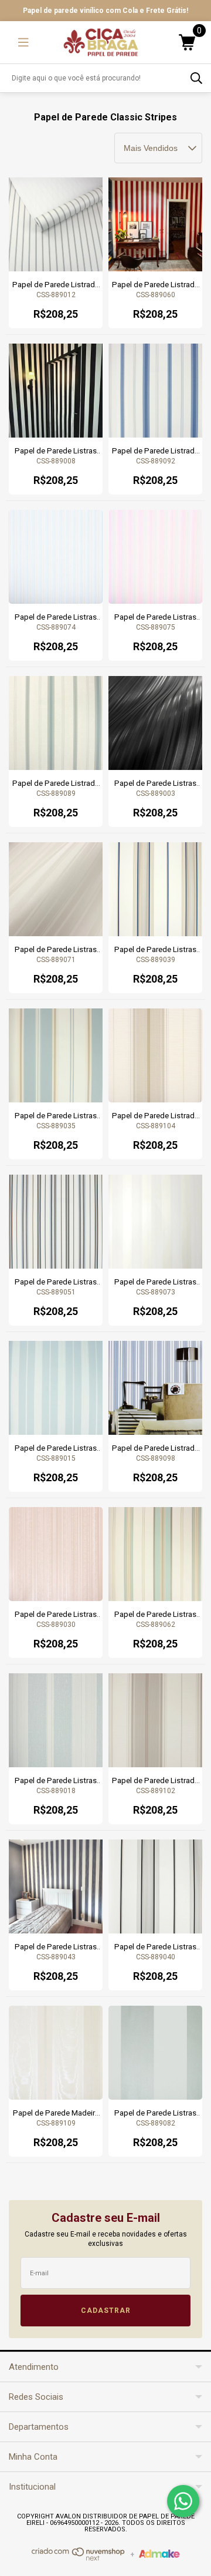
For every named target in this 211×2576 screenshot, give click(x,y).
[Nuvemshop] (79, 2558)
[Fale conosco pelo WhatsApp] (183, 2501)
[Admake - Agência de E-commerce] (159, 2555)
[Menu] (23, 42)
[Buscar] (196, 78)
